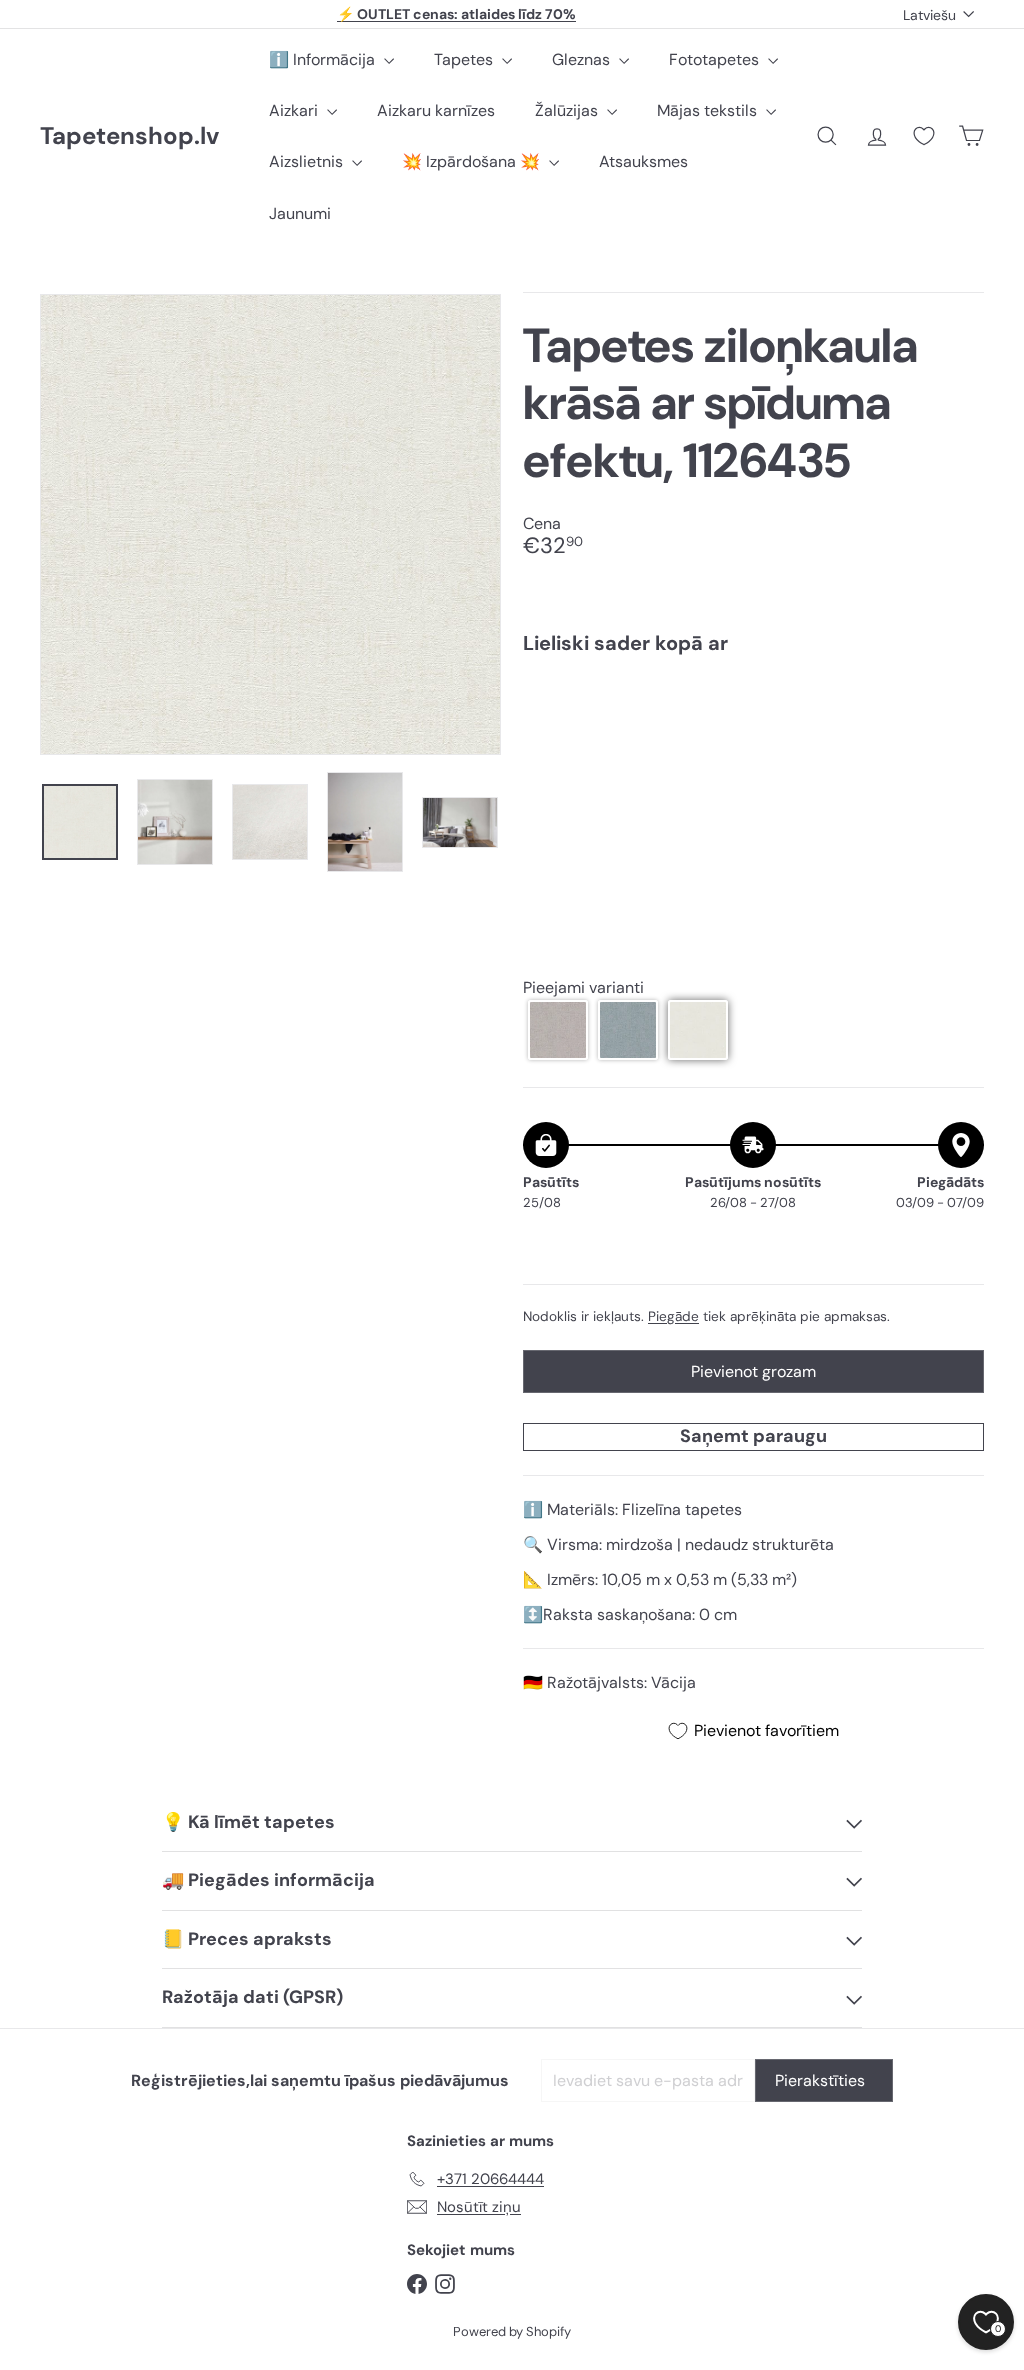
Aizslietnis (308, 161)
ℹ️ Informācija (324, 59)
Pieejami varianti (583, 987)
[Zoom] (270, 524)
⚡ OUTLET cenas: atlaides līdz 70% (456, 14)
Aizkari (295, 110)
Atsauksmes (643, 161)
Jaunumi (300, 213)
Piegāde (673, 1316)
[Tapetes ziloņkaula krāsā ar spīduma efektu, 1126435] (753, 741)
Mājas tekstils (709, 110)
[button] (558, 1030)
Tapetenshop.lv (129, 136)
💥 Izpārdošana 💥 (473, 161)
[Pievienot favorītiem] (957, 711)
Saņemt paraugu (753, 1436)
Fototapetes (716, 59)
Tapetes (465, 59)
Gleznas (583, 59)
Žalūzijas (568, 110)
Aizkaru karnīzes (436, 110)
